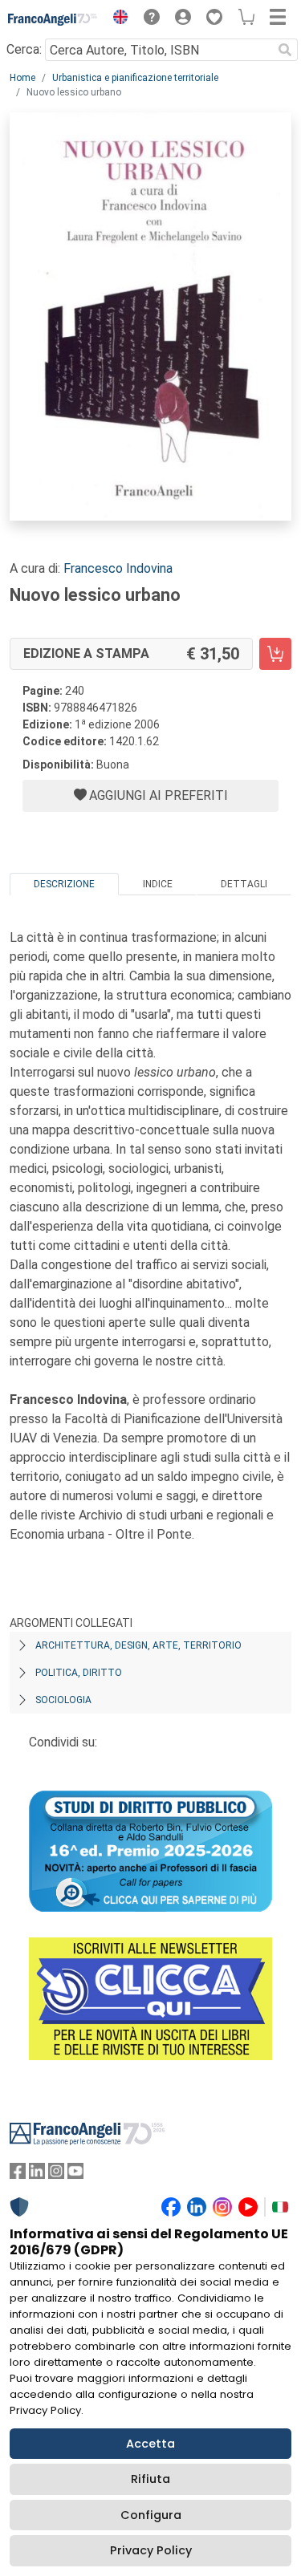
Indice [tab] (158, 884)
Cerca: (24, 49)
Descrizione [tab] (64, 884)
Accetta (150, 2444)
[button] (116, 19)
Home (22, 78)
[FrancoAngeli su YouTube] (75, 2174)
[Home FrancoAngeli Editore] (53, 19)
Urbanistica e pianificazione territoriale (135, 78)
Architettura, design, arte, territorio (138, 1645)
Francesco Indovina (118, 568)
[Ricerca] (285, 50)
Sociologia (63, 1700)
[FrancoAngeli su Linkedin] (37, 2174)
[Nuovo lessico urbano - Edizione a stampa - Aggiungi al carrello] (275, 654)
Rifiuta (150, 2479)
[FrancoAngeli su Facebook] (18, 2174)
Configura (151, 2515)
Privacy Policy (151, 2550)
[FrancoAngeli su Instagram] (56, 2174)
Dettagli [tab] (244, 884)
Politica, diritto (79, 1673)
